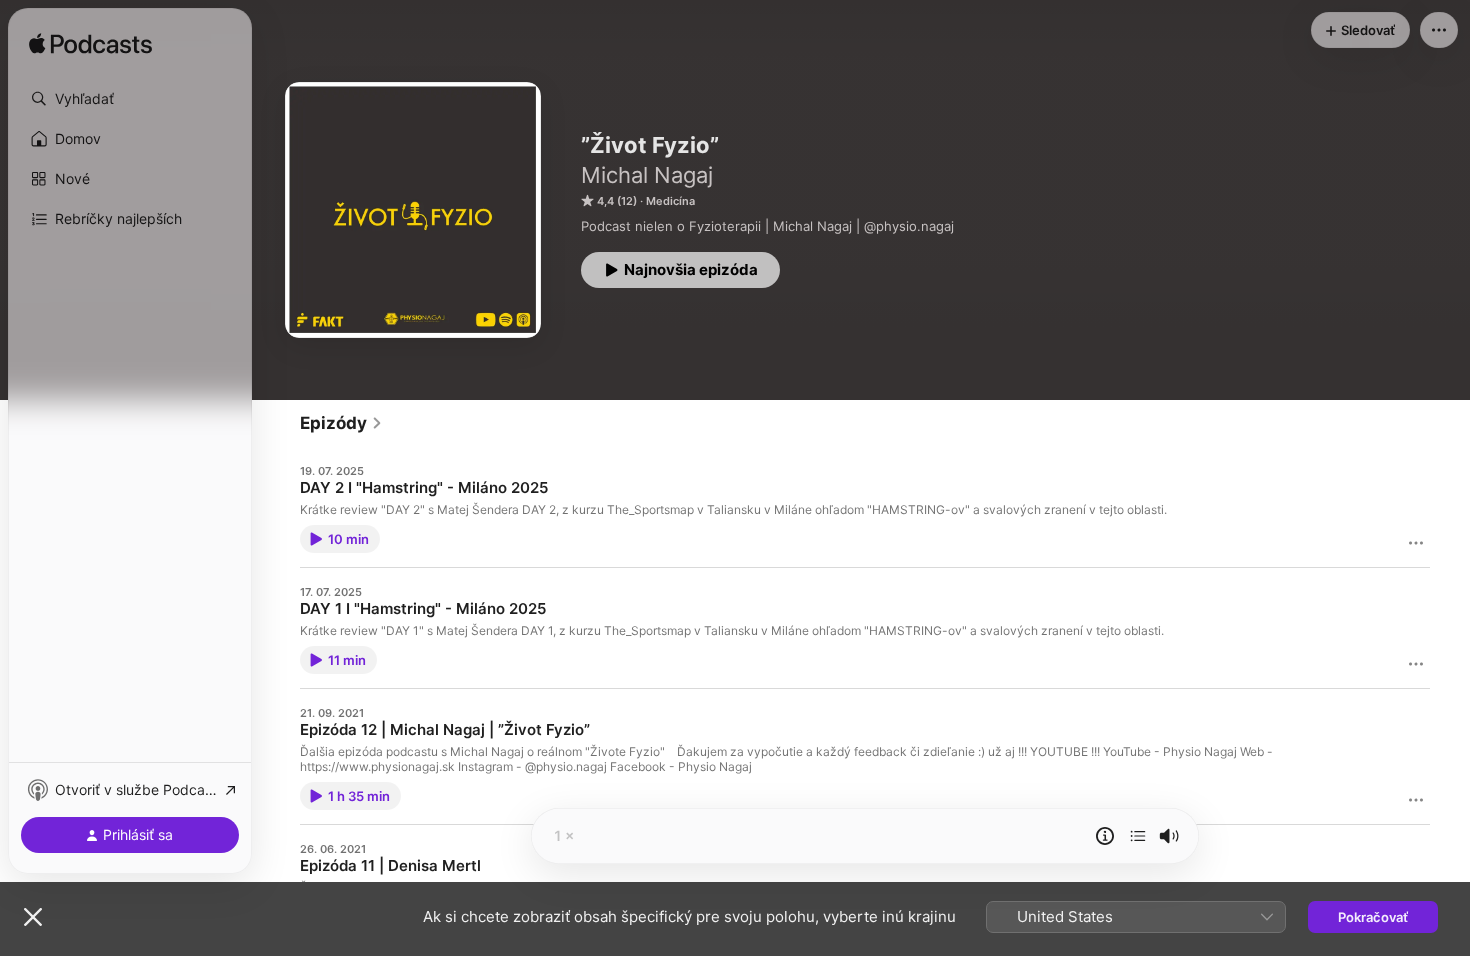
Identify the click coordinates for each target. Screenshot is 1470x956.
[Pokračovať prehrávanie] (1138, 836)
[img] (90, 45)
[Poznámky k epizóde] (1105, 836)
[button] (130, 99)
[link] (341, 423)
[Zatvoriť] (33, 917)
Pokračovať (1373, 917)
